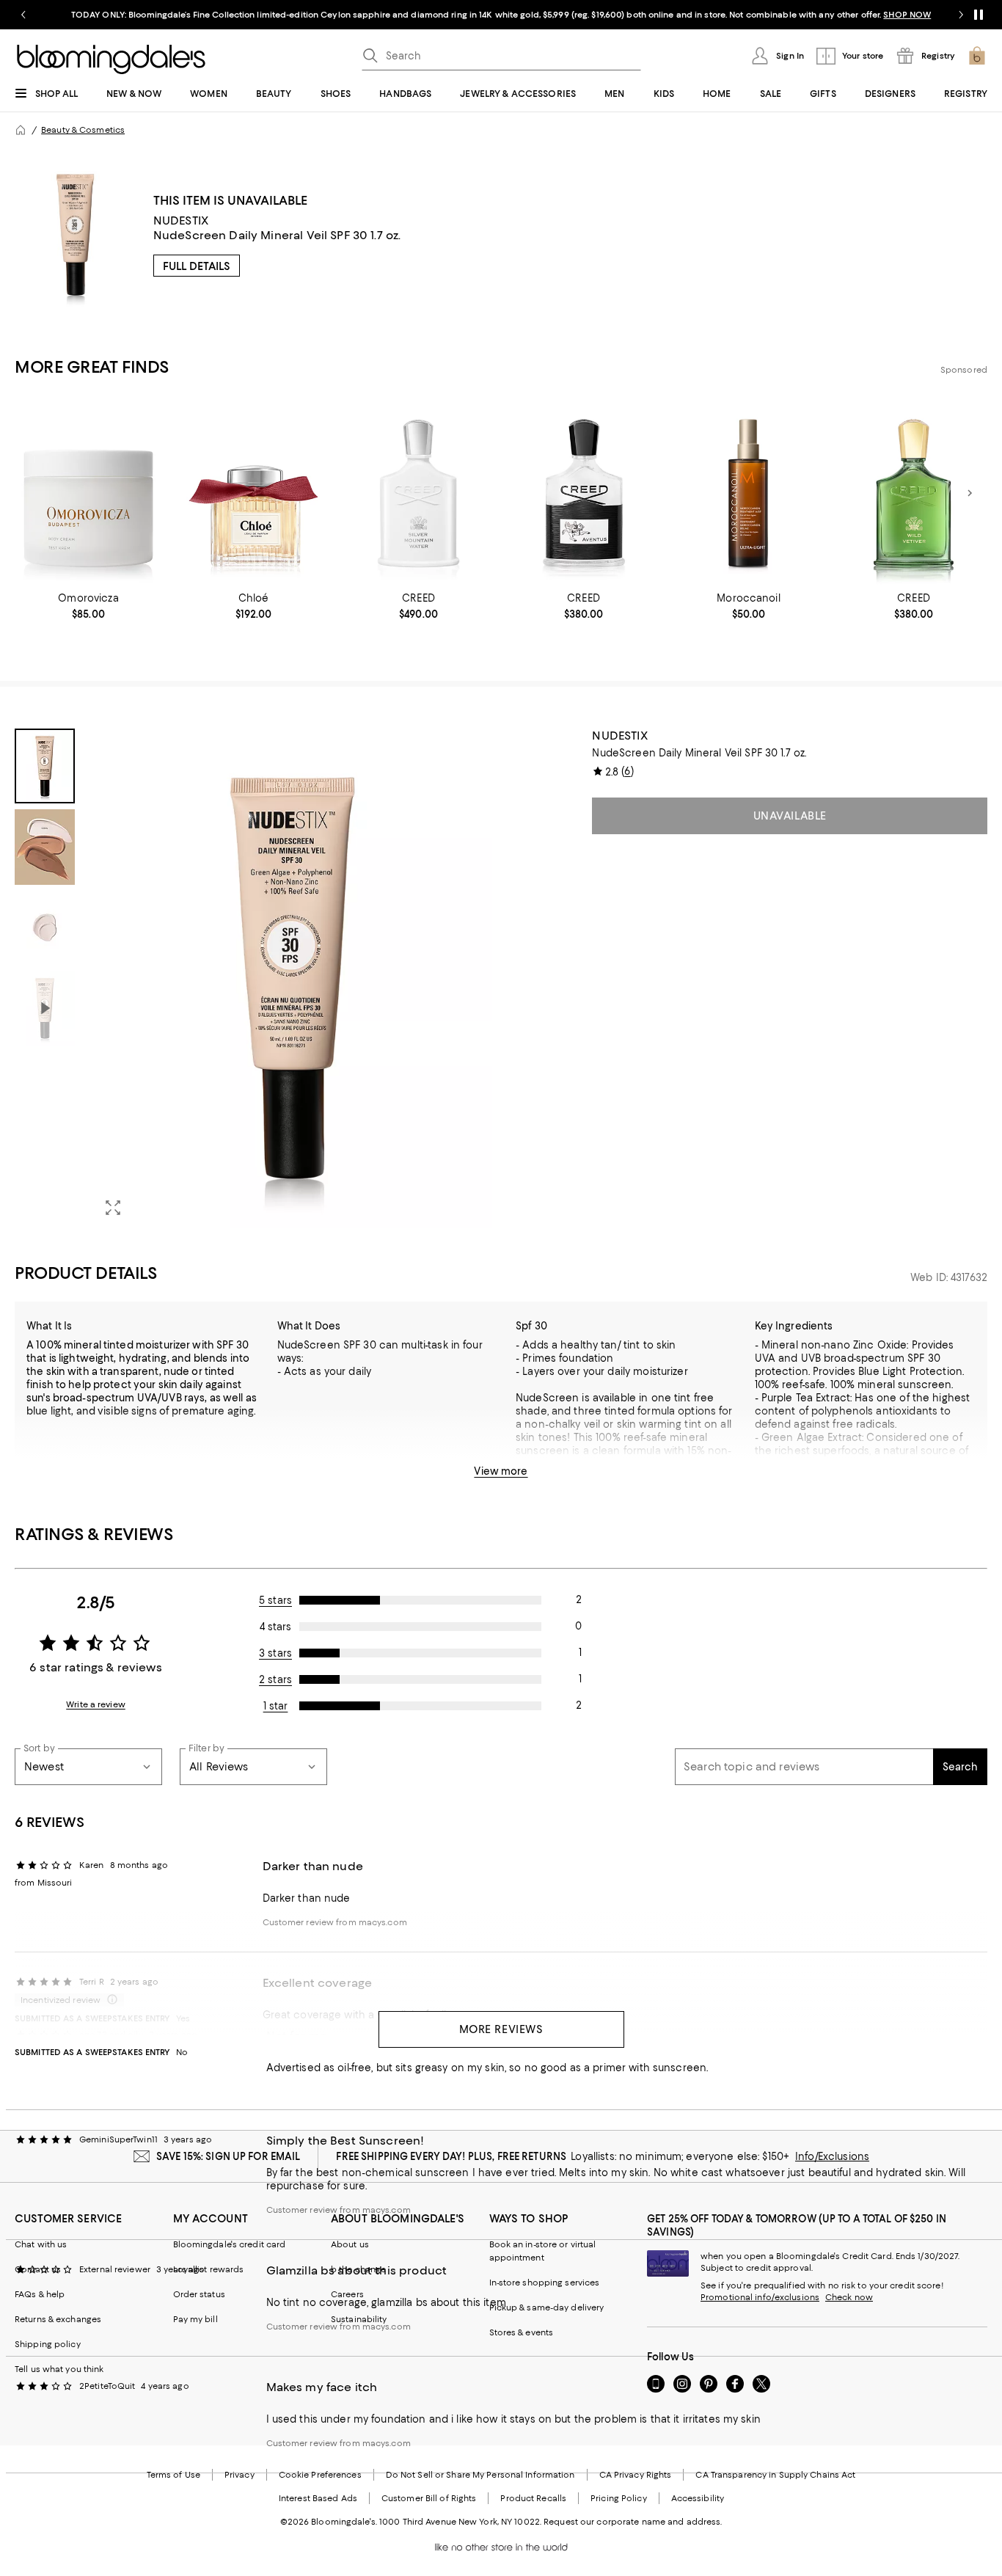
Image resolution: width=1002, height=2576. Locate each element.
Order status (199, 2294)
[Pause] (979, 15)
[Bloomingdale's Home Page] (111, 59)
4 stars (275, 1627)
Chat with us (41, 2244)
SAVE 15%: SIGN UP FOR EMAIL (228, 2156)
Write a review (96, 1704)
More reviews (501, 2029)
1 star (276, 1706)
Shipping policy (48, 2344)
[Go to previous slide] (23, 15)
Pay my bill (195, 2319)
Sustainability (359, 2319)
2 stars (275, 1679)
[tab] (45, 766)
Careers (347, 2294)
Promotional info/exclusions (760, 2297)
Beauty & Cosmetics (83, 130)
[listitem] (501, 15)
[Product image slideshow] (292, 978)
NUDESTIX (181, 220)
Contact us (38, 2269)
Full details (197, 266)
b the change (358, 2269)
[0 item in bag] (977, 56)
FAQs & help (40, 2294)
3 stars (275, 1653)
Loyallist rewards (209, 2269)
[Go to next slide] (961, 15)
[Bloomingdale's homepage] (21, 130)
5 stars (275, 1600)
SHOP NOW (907, 15)
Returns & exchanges (58, 2319)
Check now (849, 2297)
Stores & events (522, 2332)
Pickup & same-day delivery (547, 2307)
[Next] (970, 493)
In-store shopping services (545, 2283)
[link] (88, 606)
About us (350, 2244)
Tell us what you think (59, 2369)
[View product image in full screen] (113, 1208)
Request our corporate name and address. (633, 2522)
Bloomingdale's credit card (230, 2244)
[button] (253, 978)
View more (501, 1471)
